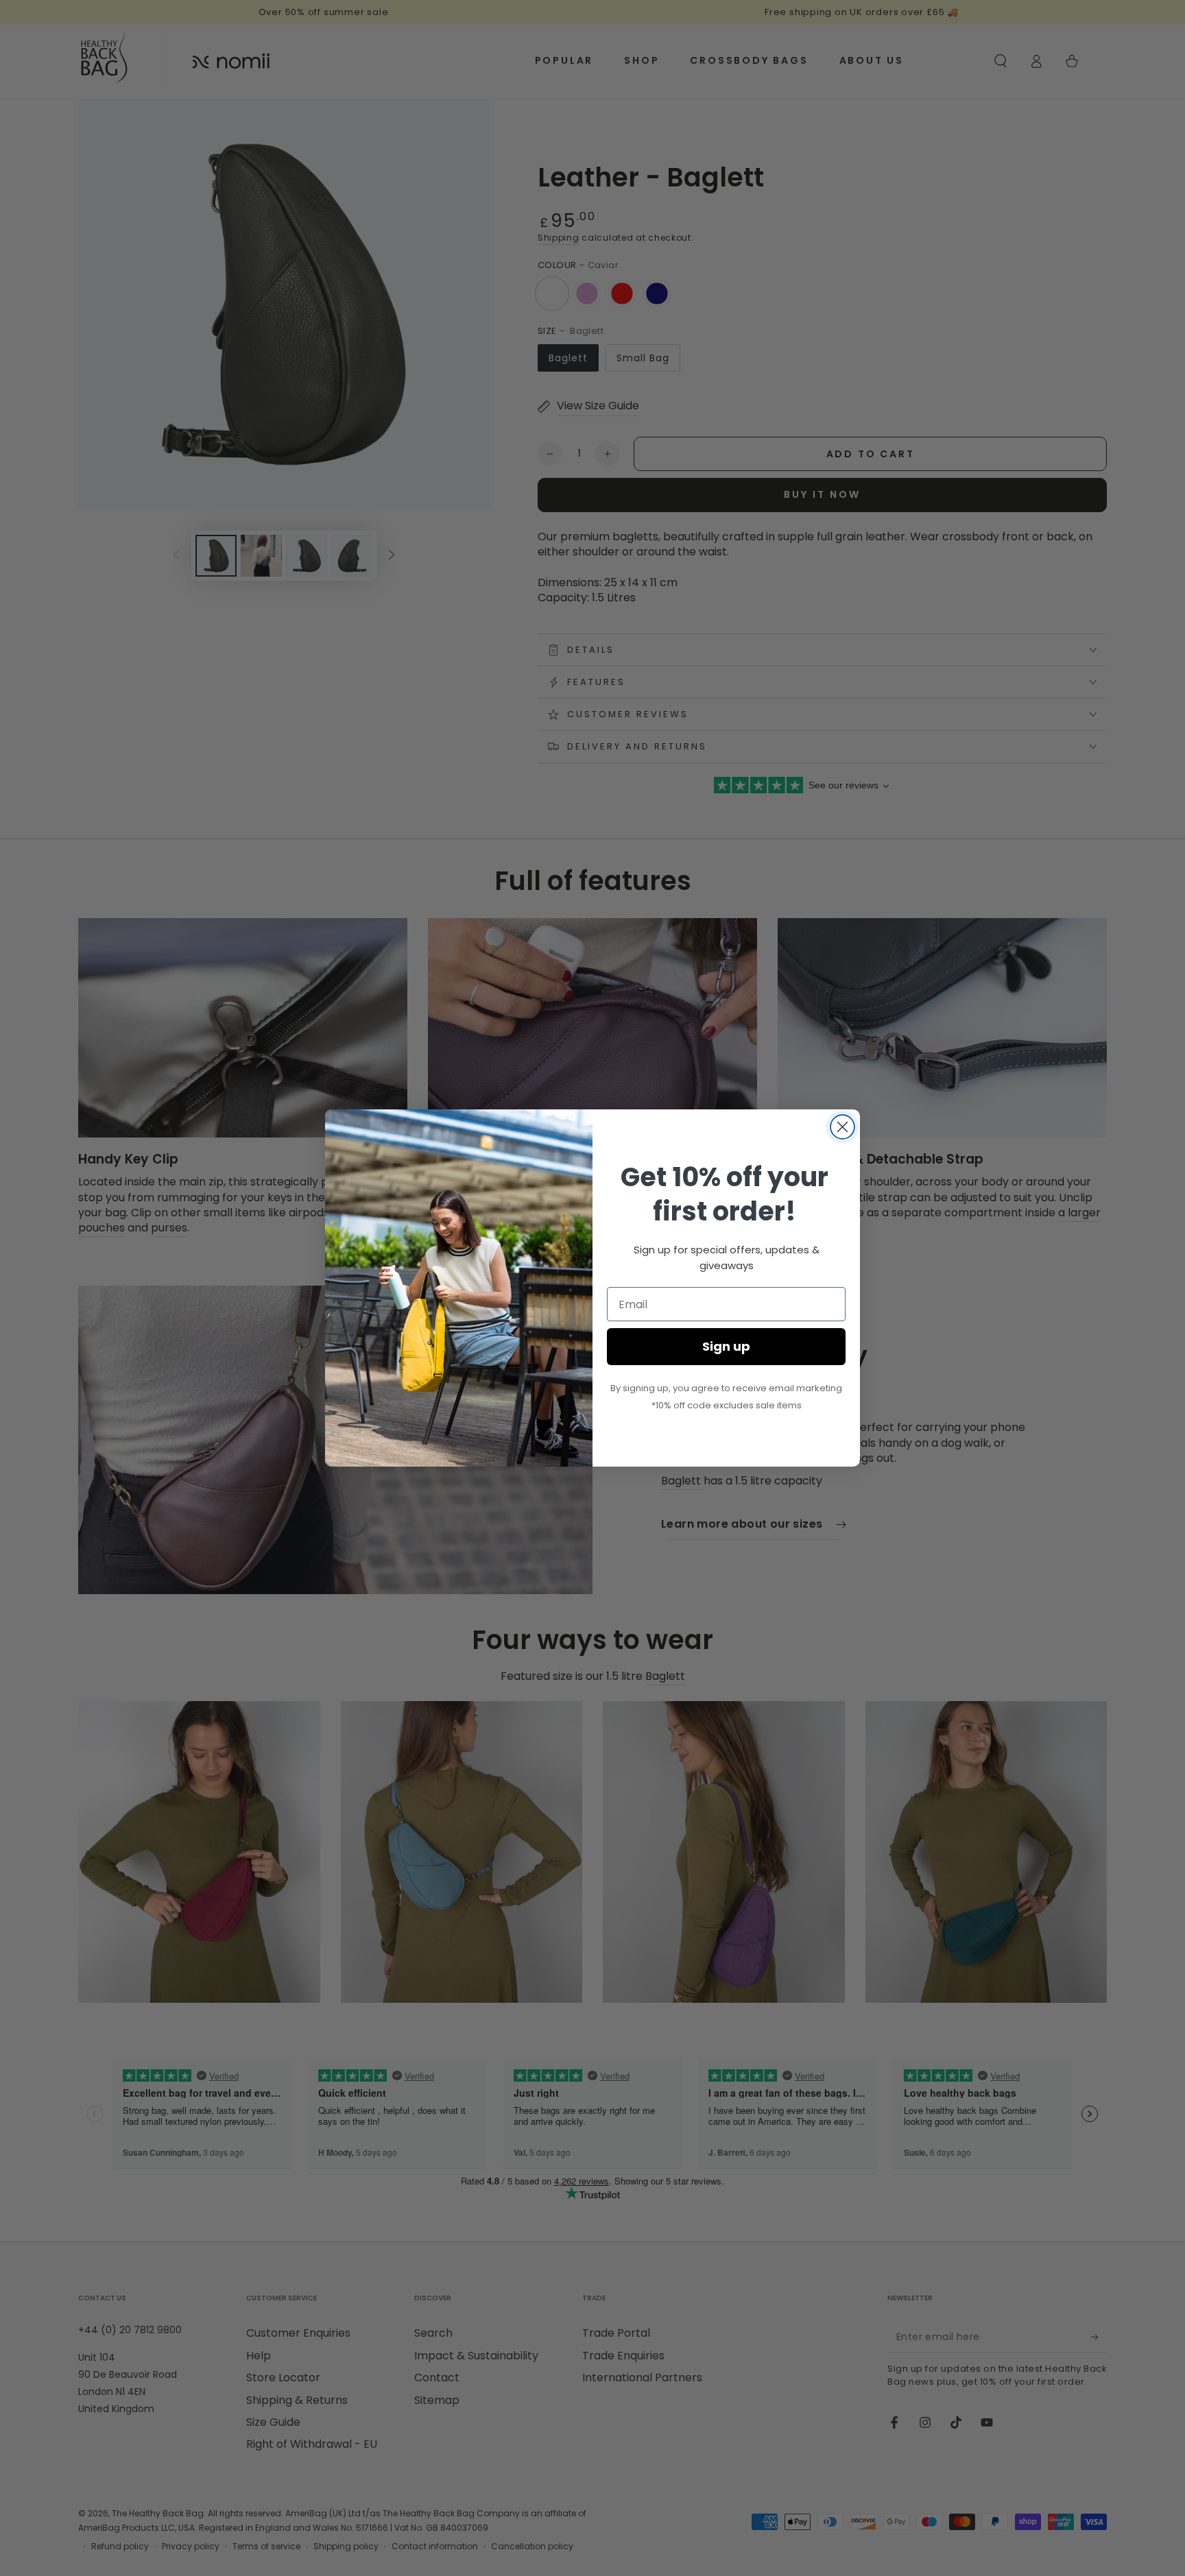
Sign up (726, 1346)
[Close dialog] (842, 1127)
